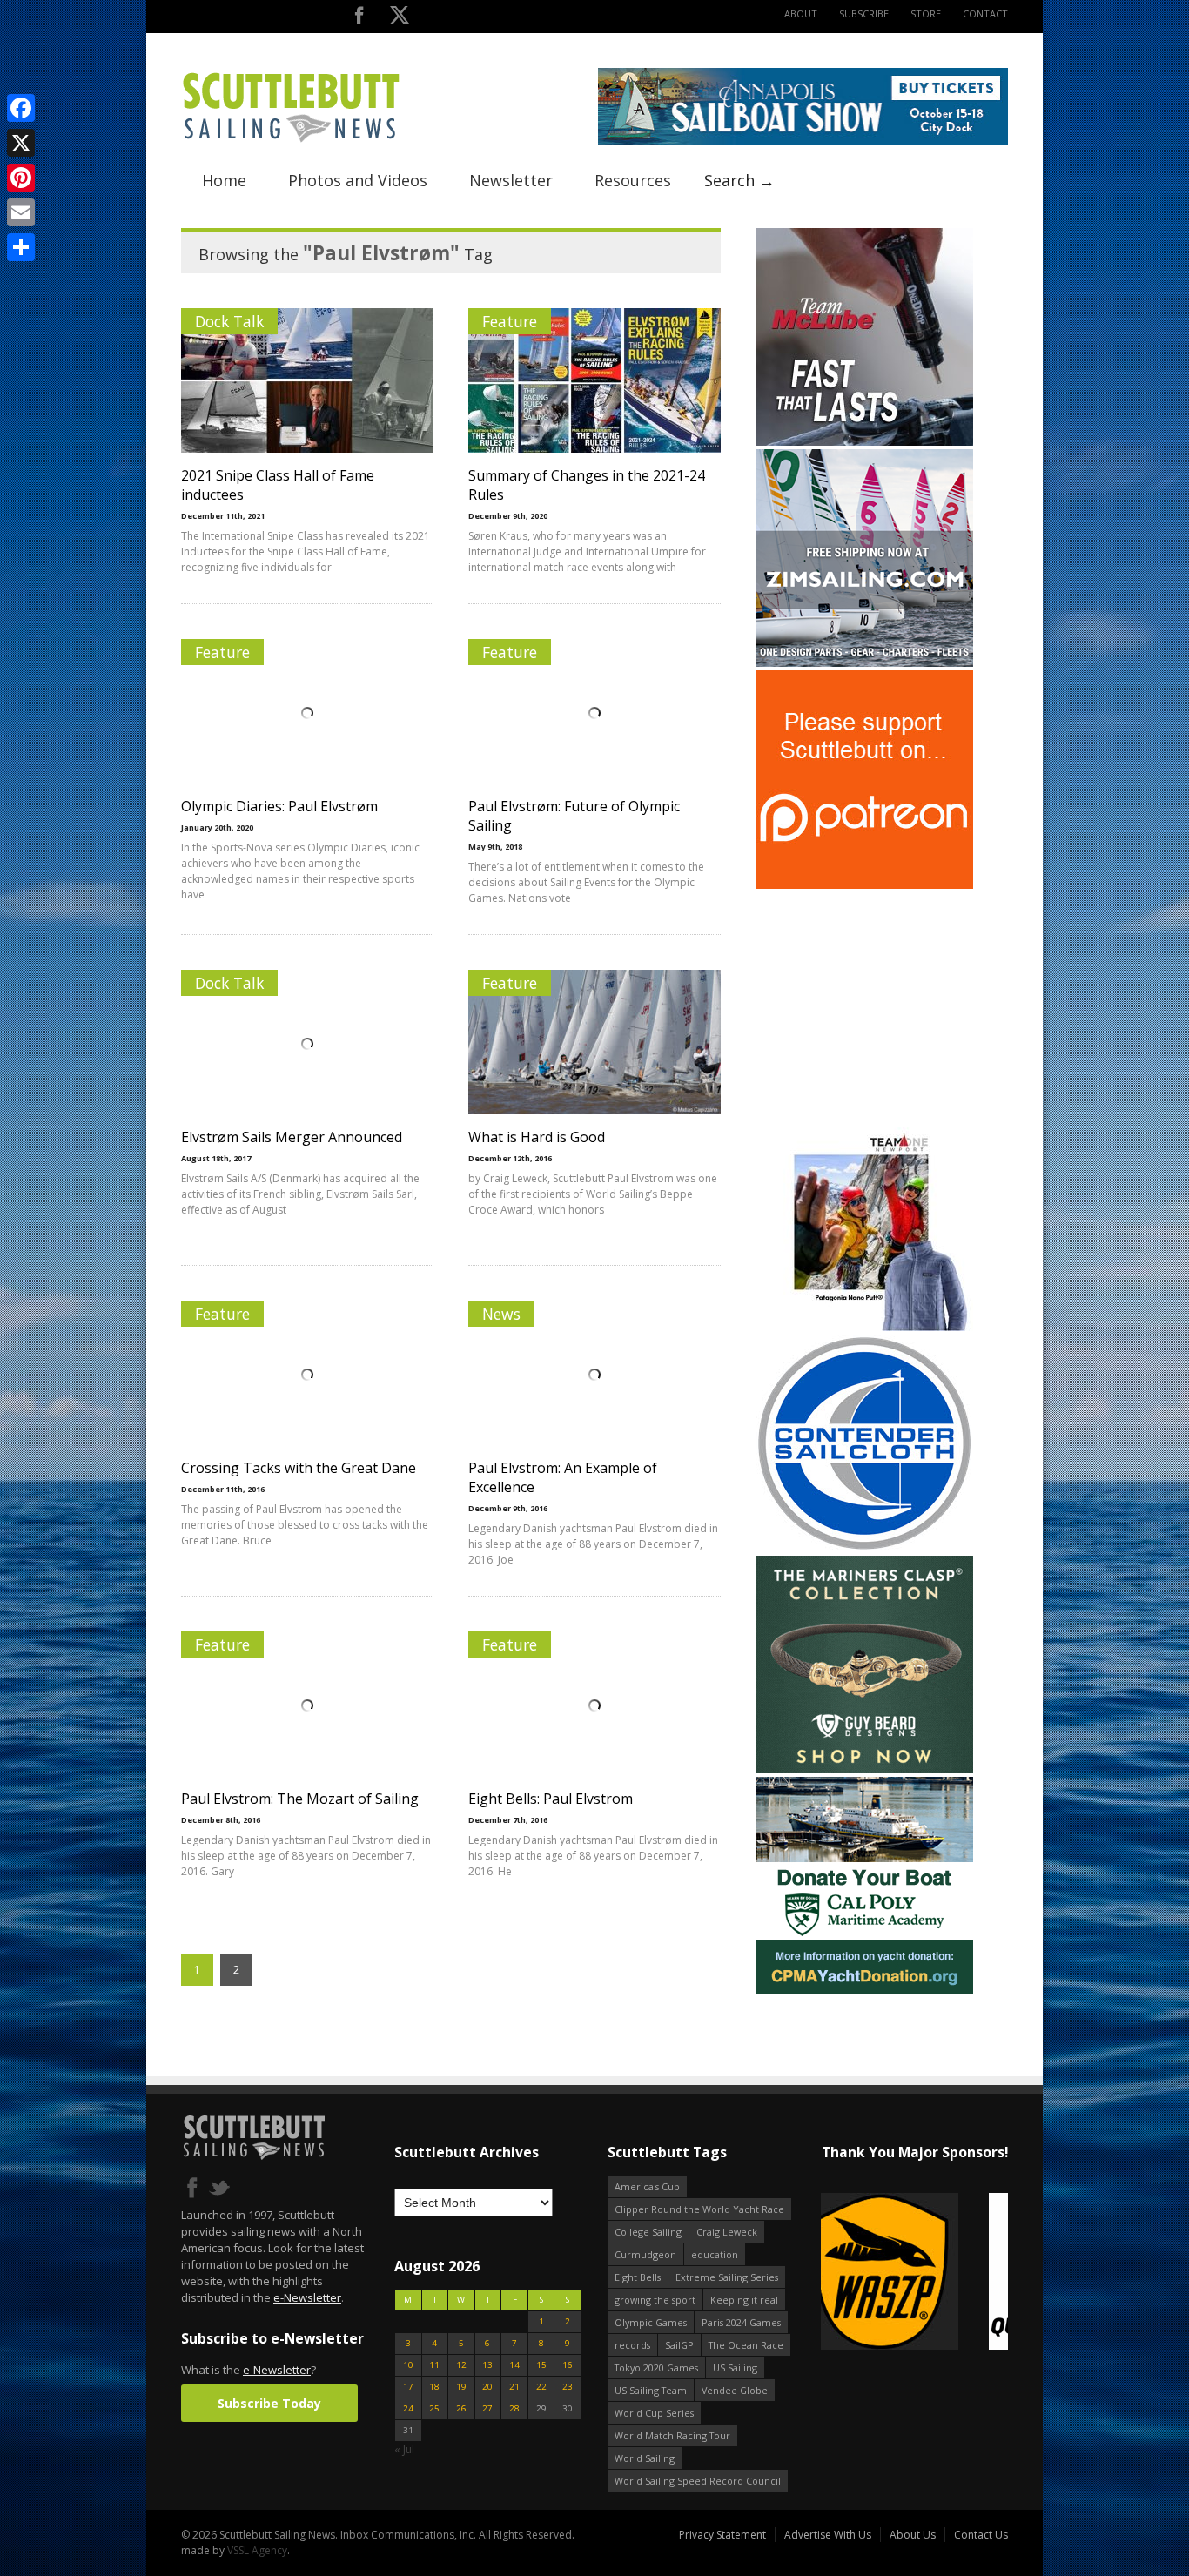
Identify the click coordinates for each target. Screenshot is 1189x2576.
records (632, 2345)
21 (514, 2387)
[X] (21, 143)
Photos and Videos (358, 180)
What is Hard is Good (537, 1137)
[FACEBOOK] (359, 19)
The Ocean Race (746, 2345)
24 (408, 2408)
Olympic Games (651, 2322)
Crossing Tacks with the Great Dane (299, 1468)
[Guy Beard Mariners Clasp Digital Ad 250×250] (864, 1769)
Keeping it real (744, 2300)
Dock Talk (229, 321)
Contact (985, 13)
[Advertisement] (864, 1001)
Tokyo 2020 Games (656, 2367)
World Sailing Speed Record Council (698, 2481)
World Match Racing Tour (672, 2435)
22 (541, 2387)
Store (926, 13)
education (715, 2254)
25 (434, 2408)
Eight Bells (638, 2277)
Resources (633, 180)
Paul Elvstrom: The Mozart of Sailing (300, 1799)
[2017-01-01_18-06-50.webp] (914, 2273)
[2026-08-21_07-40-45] (803, 141)
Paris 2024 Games (741, 2322)
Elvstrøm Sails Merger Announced (292, 1137)
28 (514, 2408)
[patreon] (864, 885)
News (501, 1314)
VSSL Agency (257, 2550)
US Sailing (735, 2367)
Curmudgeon (645, 2254)
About (801, 13)
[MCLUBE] (864, 442)
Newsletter (511, 180)
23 (568, 2387)
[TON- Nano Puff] (864, 1327)
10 (408, 2365)
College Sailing (648, 2232)
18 (434, 2387)
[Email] (21, 212)
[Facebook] (21, 108)
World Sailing (645, 2458)
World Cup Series (654, 2413)
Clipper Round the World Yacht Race (699, 2209)
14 (514, 2365)
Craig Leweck (727, 2232)
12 (461, 2365)
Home (224, 180)
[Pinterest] (21, 178)
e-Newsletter (307, 2297)
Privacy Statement (722, 2535)
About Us (913, 2535)
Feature (510, 321)
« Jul (404, 2449)
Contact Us (981, 2535)
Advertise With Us (828, 2535)
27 (487, 2408)
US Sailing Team (651, 2390)
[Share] (21, 247)
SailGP (679, 2345)
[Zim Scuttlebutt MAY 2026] (864, 663)
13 (487, 2365)
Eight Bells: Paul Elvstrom (551, 1799)
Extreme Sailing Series (727, 2277)
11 (434, 2365)
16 (568, 2365)
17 (408, 2387)
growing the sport (655, 2300)
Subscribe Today (269, 2403)
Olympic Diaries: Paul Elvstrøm (279, 806)
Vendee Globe (735, 2390)
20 (487, 2387)
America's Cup (647, 2186)
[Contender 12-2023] (864, 1548)
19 (461, 2387)
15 (541, 2365)
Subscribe (864, 13)
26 (461, 2408)
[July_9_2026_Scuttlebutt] (864, 1991)
